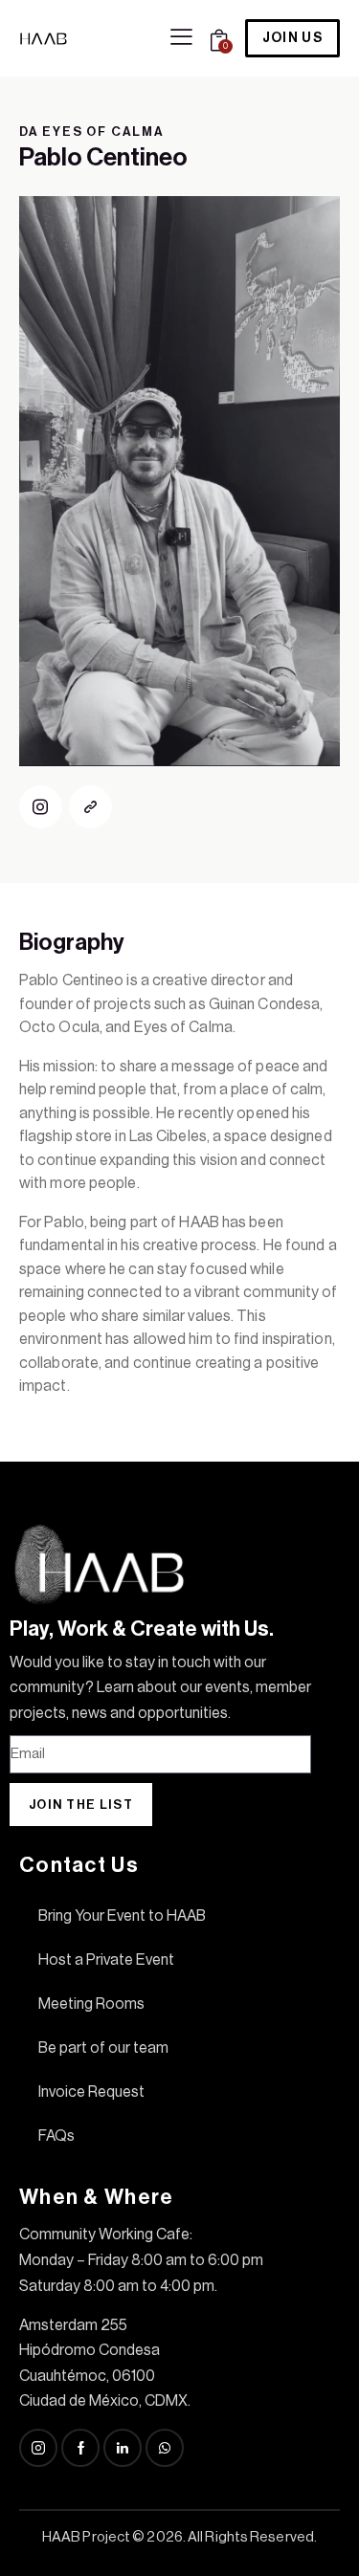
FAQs (56, 2136)
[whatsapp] (165, 2448)
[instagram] (41, 807)
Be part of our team (103, 2048)
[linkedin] (123, 2448)
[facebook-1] (80, 2448)
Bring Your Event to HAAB (122, 1916)
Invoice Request (91, 2092)
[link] (90, 807)
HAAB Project (86, 2537)
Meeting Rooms (91, 2004)
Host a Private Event (106, 1960)
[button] (181, 37)
